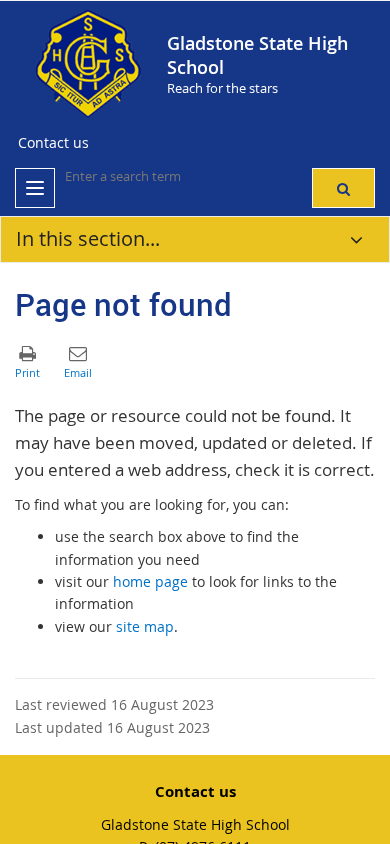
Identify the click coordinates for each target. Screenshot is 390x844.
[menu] (35, 188)
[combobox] (165, 177)
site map (145, 626)
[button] (343, 188)
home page (150, 581)
